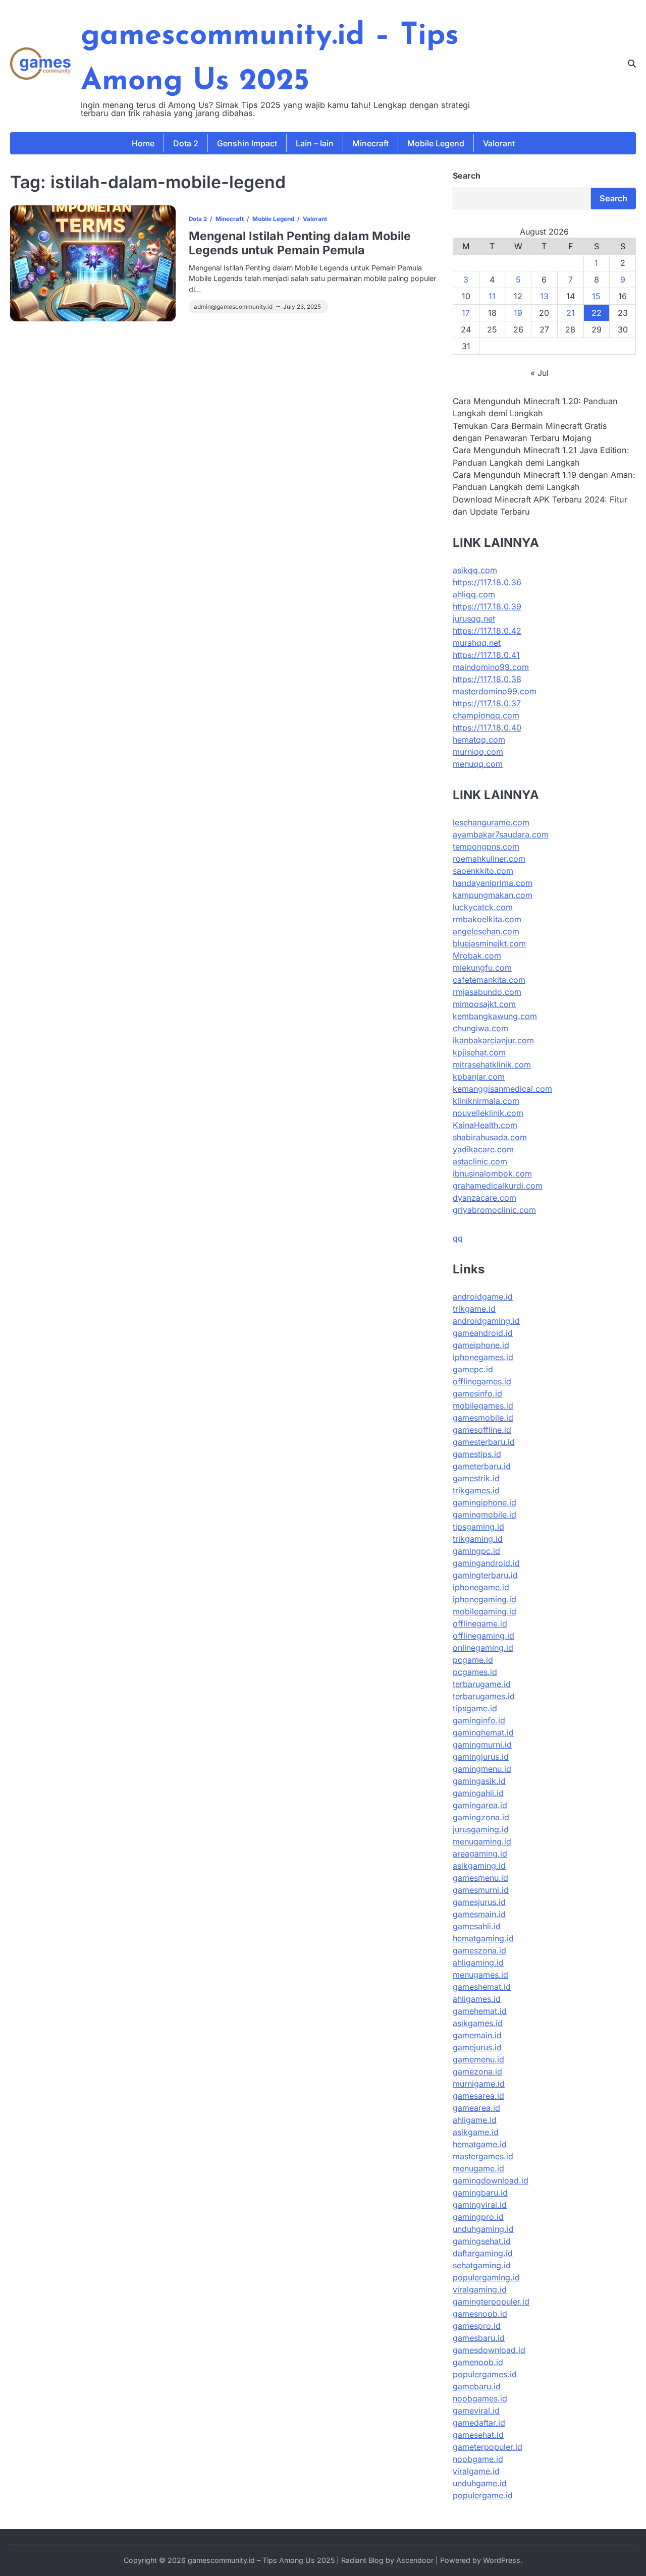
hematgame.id (480, 2144)
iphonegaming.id (484, 1599)
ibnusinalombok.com (492, 1173)
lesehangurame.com (491, 822)
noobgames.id (480, 2398)
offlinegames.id (482, 1381)
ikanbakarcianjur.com (493, 1040)
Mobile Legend (436, 143)
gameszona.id (479, 1950)
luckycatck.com (483, 907)
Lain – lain (315, 143)
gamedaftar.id (479, 2423)
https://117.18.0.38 (487, 679)
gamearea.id (476, 2108)
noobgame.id (478, 2459)
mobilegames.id (483, 1406)
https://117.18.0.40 (487, 727)
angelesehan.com (486, 931)
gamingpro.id (478, 2217)
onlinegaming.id (483, 1648)
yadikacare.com (483, 1149)
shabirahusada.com (490, 1137)
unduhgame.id (480, 2483)
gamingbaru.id (480, 2193)
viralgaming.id (480, 2289)
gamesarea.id (478, 2096)
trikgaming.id (478, 1539)
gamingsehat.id (482, 2241)
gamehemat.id (480, 2011)
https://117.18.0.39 (487, 606)
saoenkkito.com (483, 871)
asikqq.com (475, 570)
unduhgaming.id (483, 2229)
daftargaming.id (483, 2253)
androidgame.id (483, 1297)
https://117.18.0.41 (486, 655)
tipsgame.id (475, 1708)
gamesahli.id (477, 1926)
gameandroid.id (483, 1333)
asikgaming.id (479, 1866)
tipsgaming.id (478, 1527)
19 (518, 313)
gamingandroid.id (486, 1563)
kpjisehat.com (479, 1052)
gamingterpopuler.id (491, 2302)
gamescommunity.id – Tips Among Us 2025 (261, 2560)
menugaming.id (482, 1841)
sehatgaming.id (482, 2265)
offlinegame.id (480, 1623)
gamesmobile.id (483, 1418)
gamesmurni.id (481, 1890)
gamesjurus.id (479, 1902)
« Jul (540, 373)
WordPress (502, 2560)
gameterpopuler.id (488, 2447)
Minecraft (370, 143)
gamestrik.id (476, 1478)
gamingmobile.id (484, 1515)
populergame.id (483, 2495)
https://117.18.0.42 (487, 631)
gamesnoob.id (480, 2314)
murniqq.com (478, 752)
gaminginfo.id (479, 1720)
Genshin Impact (247, 143)
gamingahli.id (478, 1793)
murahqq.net (477, 643)
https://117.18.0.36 (487, 582)
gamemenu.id (478, 2059)
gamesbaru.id (479, 2338)
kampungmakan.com (493, 895)
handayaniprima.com (493, 883)
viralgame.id (476, 2471)
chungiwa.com (480, 1028)
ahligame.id (475, 2120)
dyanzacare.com (484, 1198)
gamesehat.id (478, 2435)
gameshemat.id (482, 1987)
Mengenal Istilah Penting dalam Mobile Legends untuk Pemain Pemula (300, 243)
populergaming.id (486, 2277)
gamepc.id (473, 1369)
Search (467, 176)
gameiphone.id (481, 1345)
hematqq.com (479, 740)
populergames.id (485, 2374)
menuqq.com (478, 764)
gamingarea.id (480, 1805)
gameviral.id (476, 2411)
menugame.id (478, 2168)
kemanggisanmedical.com (502, 1089)
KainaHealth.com (485, 1125)
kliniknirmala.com (486, 1101)
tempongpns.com (486, 847)
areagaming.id (480, 1854)
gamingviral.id (480, 2205)
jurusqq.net (474, 619)
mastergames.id (483, 2156)
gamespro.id (477, 2326)
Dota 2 (186, 143)
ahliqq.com (474, 594)
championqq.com (486, 715)
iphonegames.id (483, 1357)
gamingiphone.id (484, 1502)
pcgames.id (475, 1672)
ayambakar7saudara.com (501, 834)
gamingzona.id (481, 1817)
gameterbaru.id (482, 1466)
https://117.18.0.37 (487, 703)
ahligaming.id (478, 1963)
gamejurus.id (477, 2047)
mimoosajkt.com (484, 1004)
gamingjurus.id (481, 1757)
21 (571, 313)
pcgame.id (473, 1660)
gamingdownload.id (491, 2180)
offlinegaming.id (483, 1636)
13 (544, 296)
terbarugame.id (482, 1684)
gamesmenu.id (480, 1878)
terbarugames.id (484, 1696)
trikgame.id (474, 1309)
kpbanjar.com (479, 1077)
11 (492, 296)
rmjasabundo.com (487, 992)
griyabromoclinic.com (494, 1210)
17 (466, 313)
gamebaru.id (477, 2386)
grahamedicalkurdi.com (498, 1186)
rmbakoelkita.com (487, 919)
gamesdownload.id (489, 2350)
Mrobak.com (477, 956)
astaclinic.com (480, 1161)
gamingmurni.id (482, 1745)
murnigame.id (479, 2084)
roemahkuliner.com (489, 859)
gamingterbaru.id (485, 1575)
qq (458, 1238)
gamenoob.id (478, 2362)
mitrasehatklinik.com (492, 1065)
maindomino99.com (491, 667)
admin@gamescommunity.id (233, 307)
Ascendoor (415, 2560)
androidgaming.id (486, 1321)
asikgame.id (476, 2132)
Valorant (499, 143)
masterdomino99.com (495, 691)
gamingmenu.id (482, 1769)
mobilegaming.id (484, 1611)
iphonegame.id (481, 1587)
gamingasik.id (479, 1781)
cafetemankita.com (489, 980)
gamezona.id (477, 2071)
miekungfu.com (482, 968)
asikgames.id (478, 2023)
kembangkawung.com (495, 1016)
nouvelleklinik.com (488, 1113)
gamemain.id (477, 2035)
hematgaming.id (483, 1938)
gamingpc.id (476, 1551)
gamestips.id (477, 1454)
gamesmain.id (479, 1914)
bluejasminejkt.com (489, 943)
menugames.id (480, 1975)
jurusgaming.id (481, 1829)
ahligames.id (477, 1999)
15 (596, 296)
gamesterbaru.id (484, 1442)
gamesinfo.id (477, 1393)
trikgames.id (476, 1490)
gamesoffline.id (482, 1430)
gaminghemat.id (483, 1732)
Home (143, 143)
